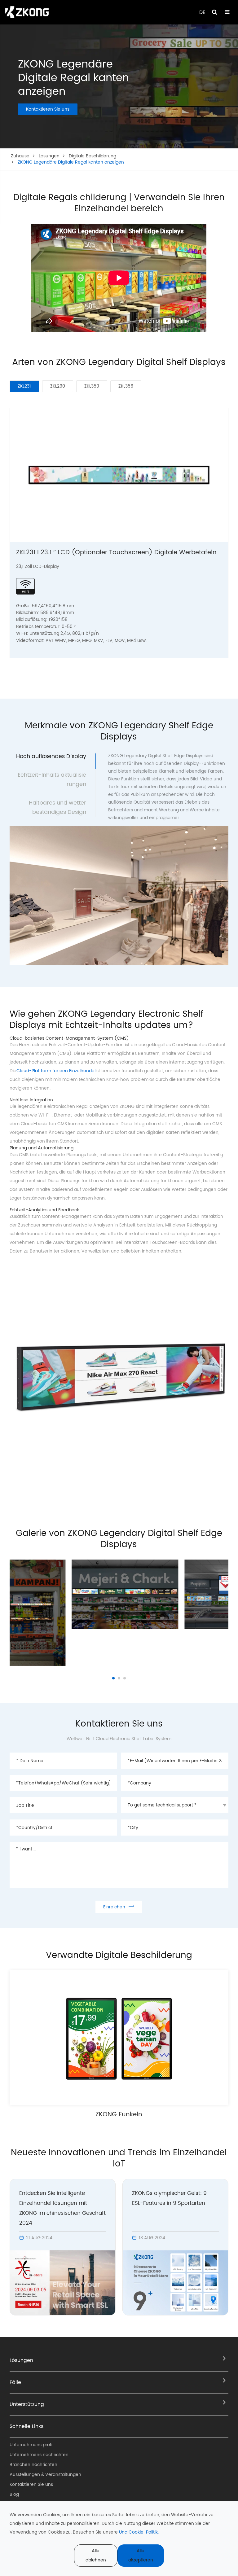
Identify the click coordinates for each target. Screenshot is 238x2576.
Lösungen (49, 156)
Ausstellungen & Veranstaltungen (45, 2475)
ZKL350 (92, 386)
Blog (14, 2494)
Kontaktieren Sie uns (48, 109)
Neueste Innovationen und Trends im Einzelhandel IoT (119, 2158)
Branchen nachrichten (33, 2465)
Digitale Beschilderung (93, 156)
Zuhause (20, 156)
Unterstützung (27, 2404)
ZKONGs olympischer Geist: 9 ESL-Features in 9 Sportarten (169, 2198)
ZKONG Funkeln (119, 2115)
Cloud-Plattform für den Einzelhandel (56, 1071)
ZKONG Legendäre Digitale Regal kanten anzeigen (71, 162)
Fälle (15, 2382)
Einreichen (119, 1907)
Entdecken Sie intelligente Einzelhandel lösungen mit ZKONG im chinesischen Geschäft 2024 (62, 2208)
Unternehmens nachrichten (39, 2455)
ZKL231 (24, 386)
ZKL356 (126, 386)
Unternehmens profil (31, 2445)
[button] (113, 1678)
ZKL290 (58, 386)
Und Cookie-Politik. (139, 2532)
